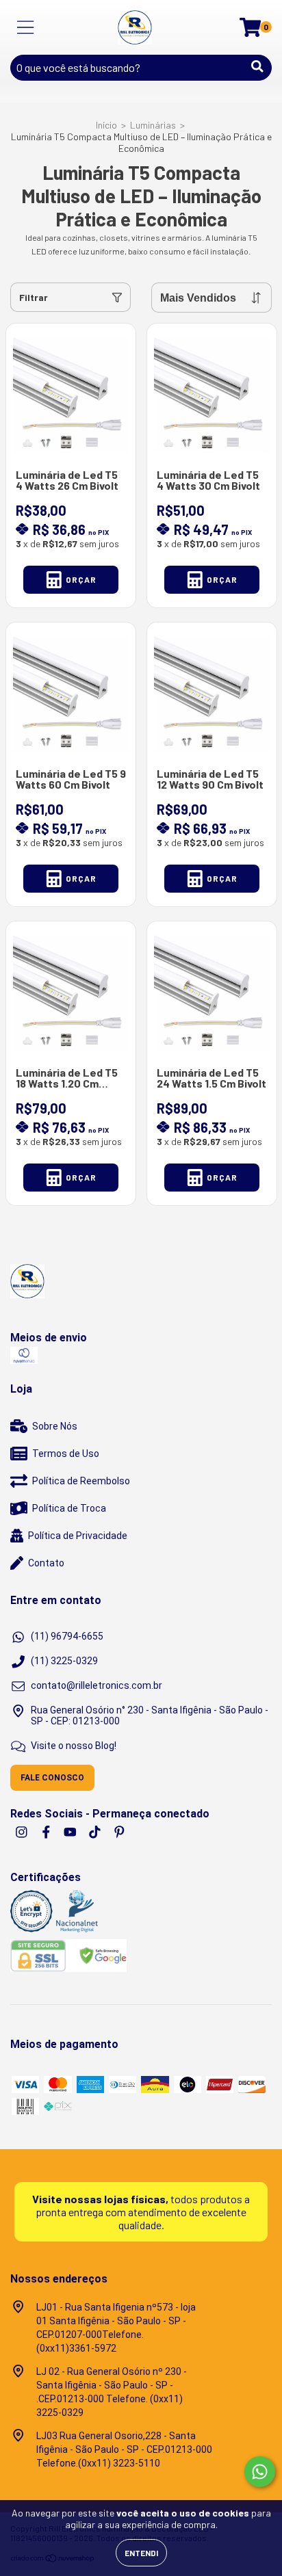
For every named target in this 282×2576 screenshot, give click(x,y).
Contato (46, 1563)
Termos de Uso (66, 1454)
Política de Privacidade (78, 1536)
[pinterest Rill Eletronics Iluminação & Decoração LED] (119, 1832)
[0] (250, 31)
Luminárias (153, 125)
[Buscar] (257, 66)
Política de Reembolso (81, 1481)
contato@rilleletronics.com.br (97, 1685)
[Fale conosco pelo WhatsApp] (260, 2472)
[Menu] (26, 27)
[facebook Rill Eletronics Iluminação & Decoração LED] (47, 1832)
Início (106, 125)
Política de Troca (69, 1508)
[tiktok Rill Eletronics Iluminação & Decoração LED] (96, 1832)
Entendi (141, 2553)
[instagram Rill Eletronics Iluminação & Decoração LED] (23, 1832)
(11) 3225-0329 (64, 1661)
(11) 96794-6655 (67, 1636)
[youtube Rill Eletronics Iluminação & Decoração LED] (71, 1832)
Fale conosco (52, 1778)
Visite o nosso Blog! (74, 1746)
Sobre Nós (55, 1426)
